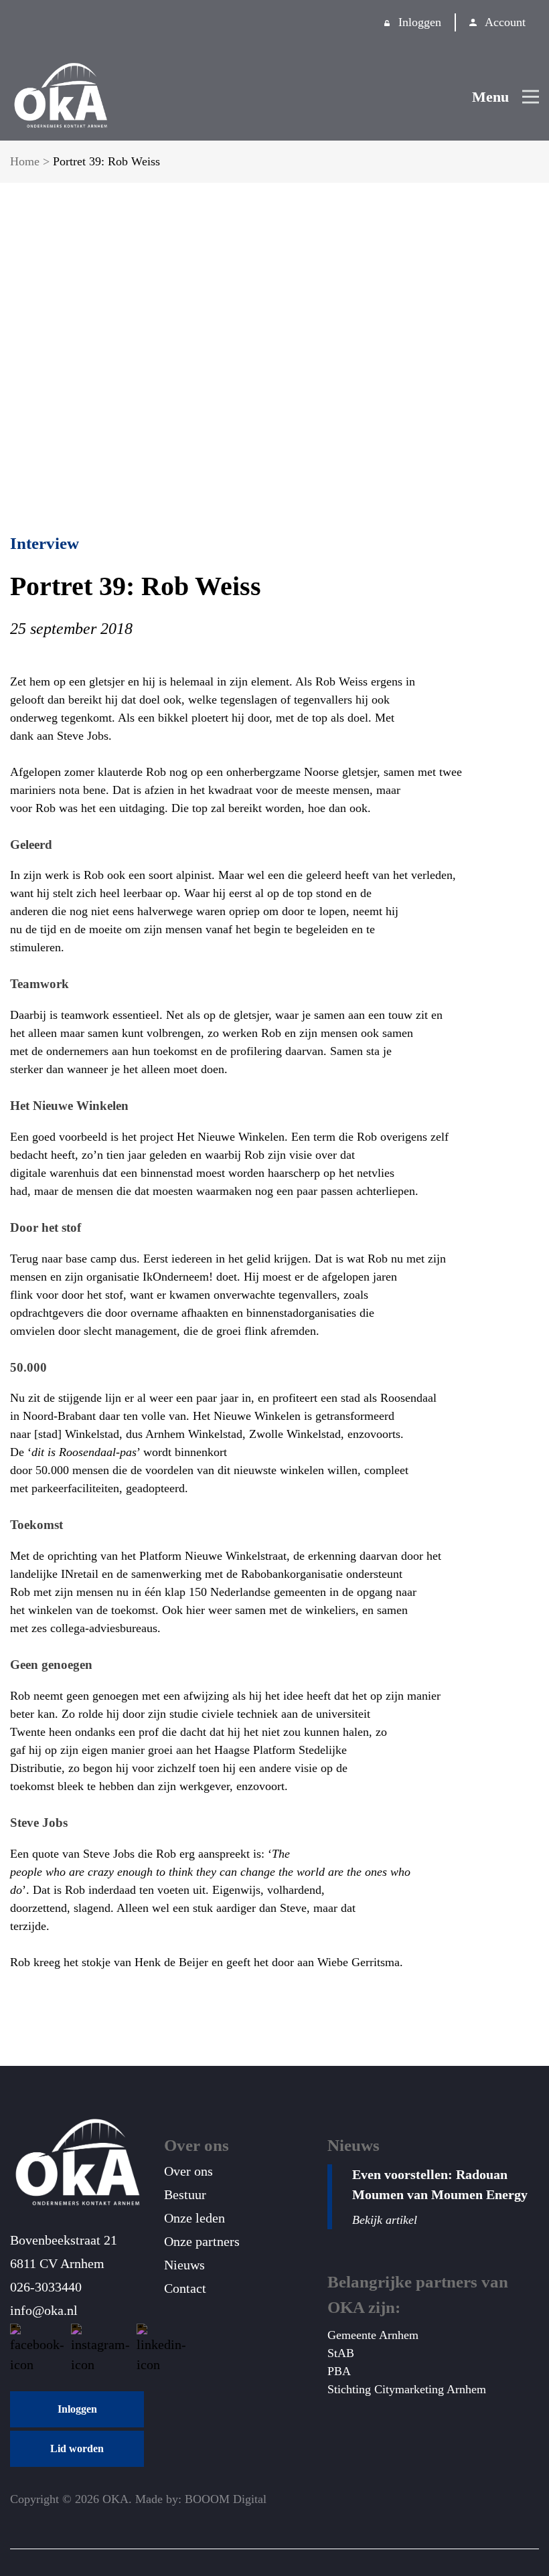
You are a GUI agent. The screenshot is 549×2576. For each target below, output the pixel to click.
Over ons (188, 2171)
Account (505, 22)
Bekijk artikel (385, 2220)
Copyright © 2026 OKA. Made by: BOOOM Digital (138, 2499)
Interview (45, 543)
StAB (341, 2353)
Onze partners (202, 2241)
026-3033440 (46, 2287)
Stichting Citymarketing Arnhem (407, 2389)
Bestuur (185, 2194)
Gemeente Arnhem (373, 2335)
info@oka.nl (44, 2310)
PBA (339, 2371)
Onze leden (194, 2218)
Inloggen (420, 22)
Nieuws (184, 2265)
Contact (185, 2288)
